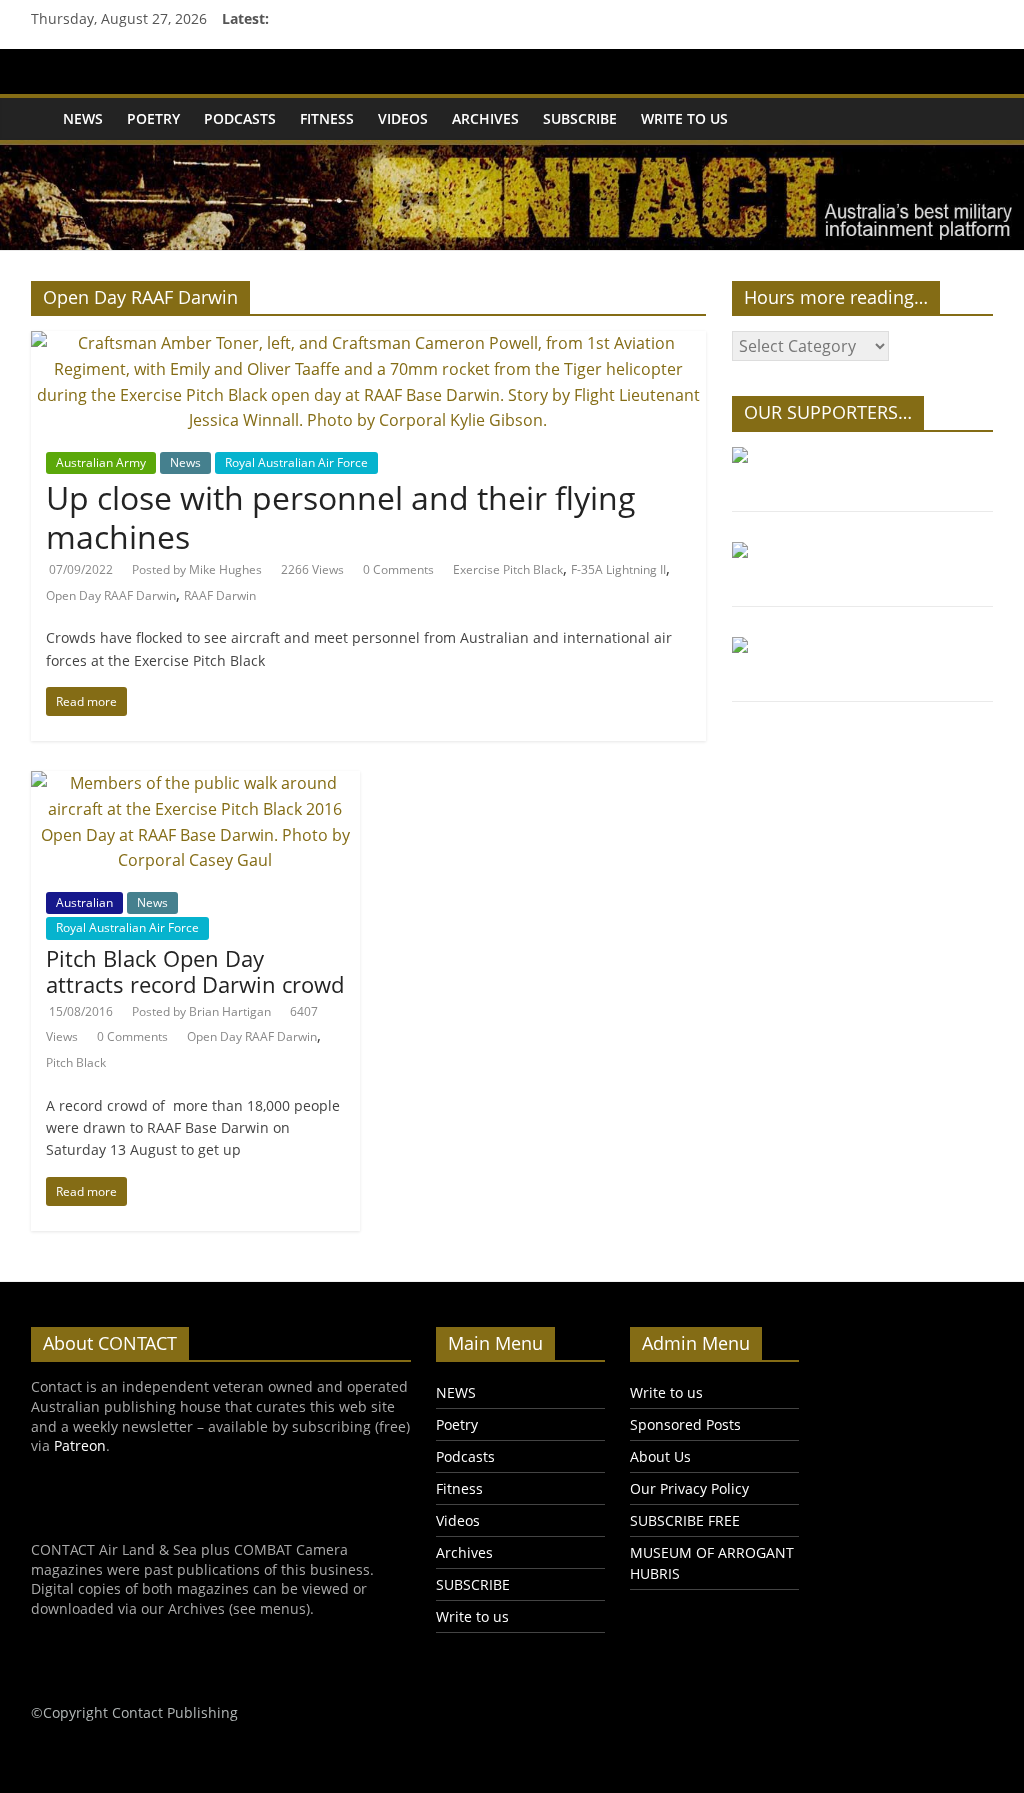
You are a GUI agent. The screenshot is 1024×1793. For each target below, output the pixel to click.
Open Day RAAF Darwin (111, 595)
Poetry (153, 118)
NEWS (83, 118)
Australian (84, 902)
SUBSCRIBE (580, 118)
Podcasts (240, 118)
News (185, 462)
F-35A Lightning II (618, 569)
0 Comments (398, 569)
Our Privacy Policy (689, 1488)
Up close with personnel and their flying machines (341, 516)
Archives (485, 118)
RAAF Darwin (220, 595)
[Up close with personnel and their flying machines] (368, 343)
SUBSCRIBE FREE (685, 1520)
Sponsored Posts (685, 1424)
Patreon (80, 1445)
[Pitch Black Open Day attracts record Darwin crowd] (195, 783)
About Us (660, 1456)
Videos (403, 118)
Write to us (684, 118)
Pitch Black (76, 1062)
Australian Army (101, 462)
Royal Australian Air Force (296, 462)
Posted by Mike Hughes (197, 569)
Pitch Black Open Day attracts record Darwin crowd (195, 971)
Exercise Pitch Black (508, 569)
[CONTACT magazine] (41, 105)
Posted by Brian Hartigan (201, 1011)
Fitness (327, 118)
